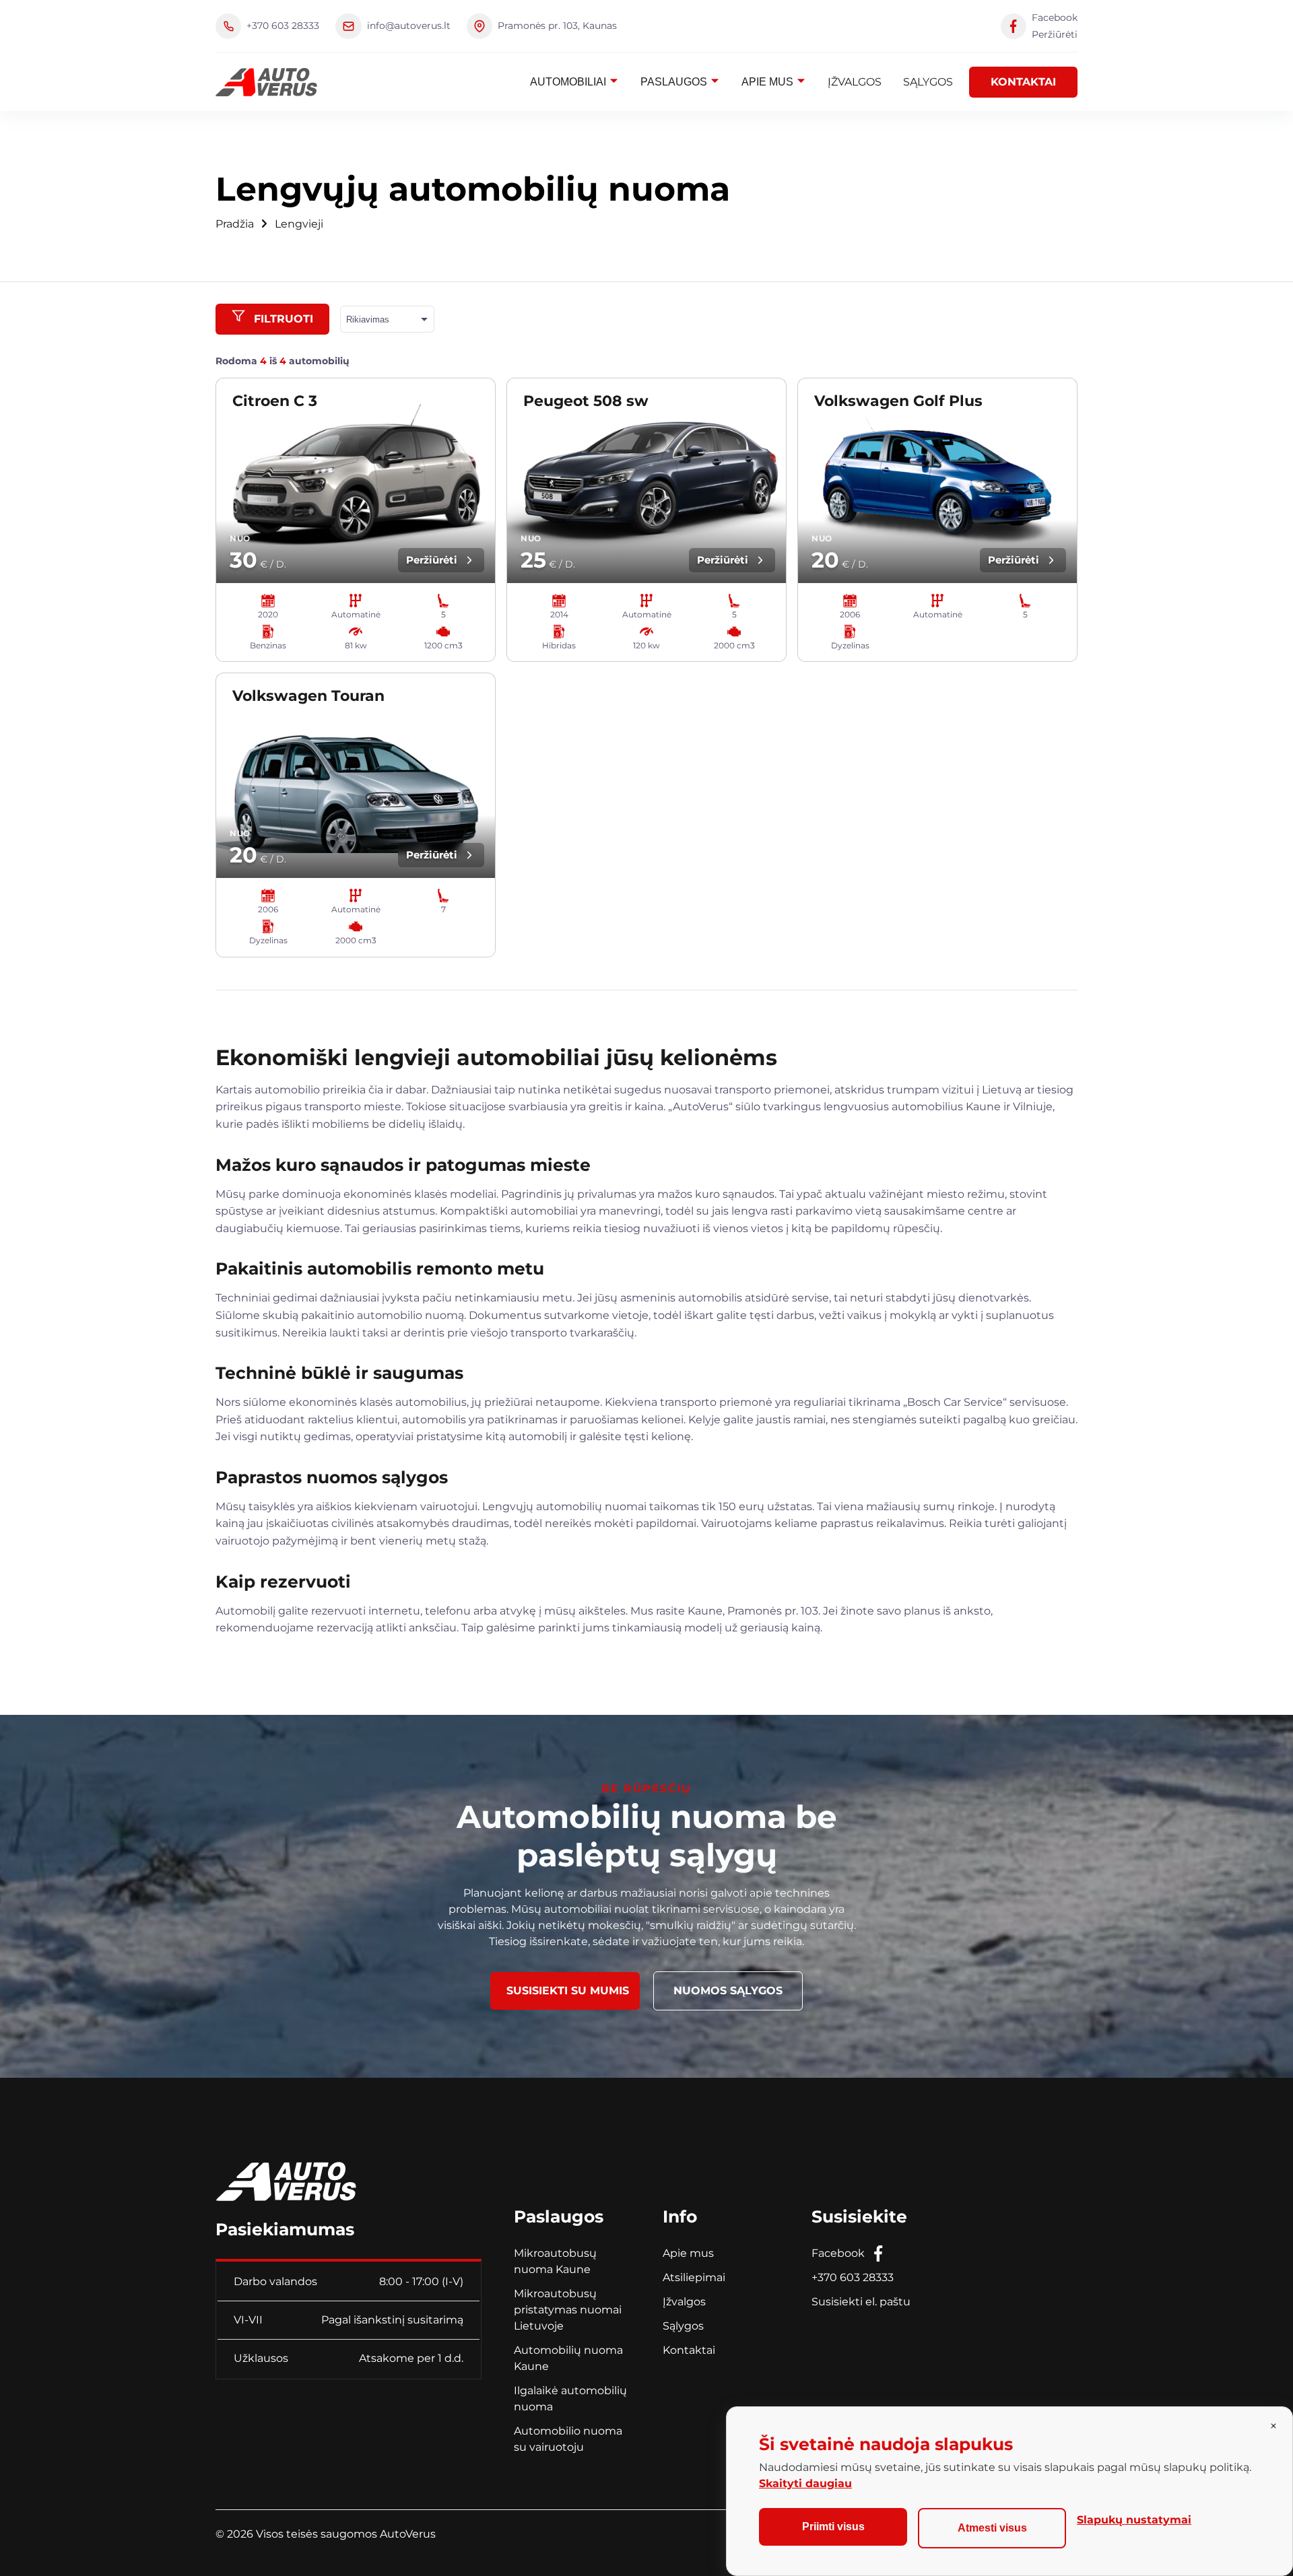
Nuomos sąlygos (728, 1991)
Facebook (838, 2253)
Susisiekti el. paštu (861, 2302)
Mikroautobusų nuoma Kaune (555, 2261)
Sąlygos (928, 82)
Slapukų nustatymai (1134, 2520)
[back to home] (266, 82)
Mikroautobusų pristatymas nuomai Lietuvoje (568, 2310)
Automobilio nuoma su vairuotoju (568, 2439)
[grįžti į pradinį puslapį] (286, 2176)
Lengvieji (299, 224)
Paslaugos (675, 82)
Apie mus (769, 82)
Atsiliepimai (694, 2277)
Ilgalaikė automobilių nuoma (570, 2399)
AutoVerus (408, 2534)
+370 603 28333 (853, 2277)
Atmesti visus (992, 2528)
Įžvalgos (855, 82)
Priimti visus (833, 2527)
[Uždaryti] (1273, 2426)
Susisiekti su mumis (568, 1991)
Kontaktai (1023, 82)
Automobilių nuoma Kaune (568, 2358)
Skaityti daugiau (805, 2483)
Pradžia (235, 224)
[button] (272, 319)
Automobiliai (569, 82)
